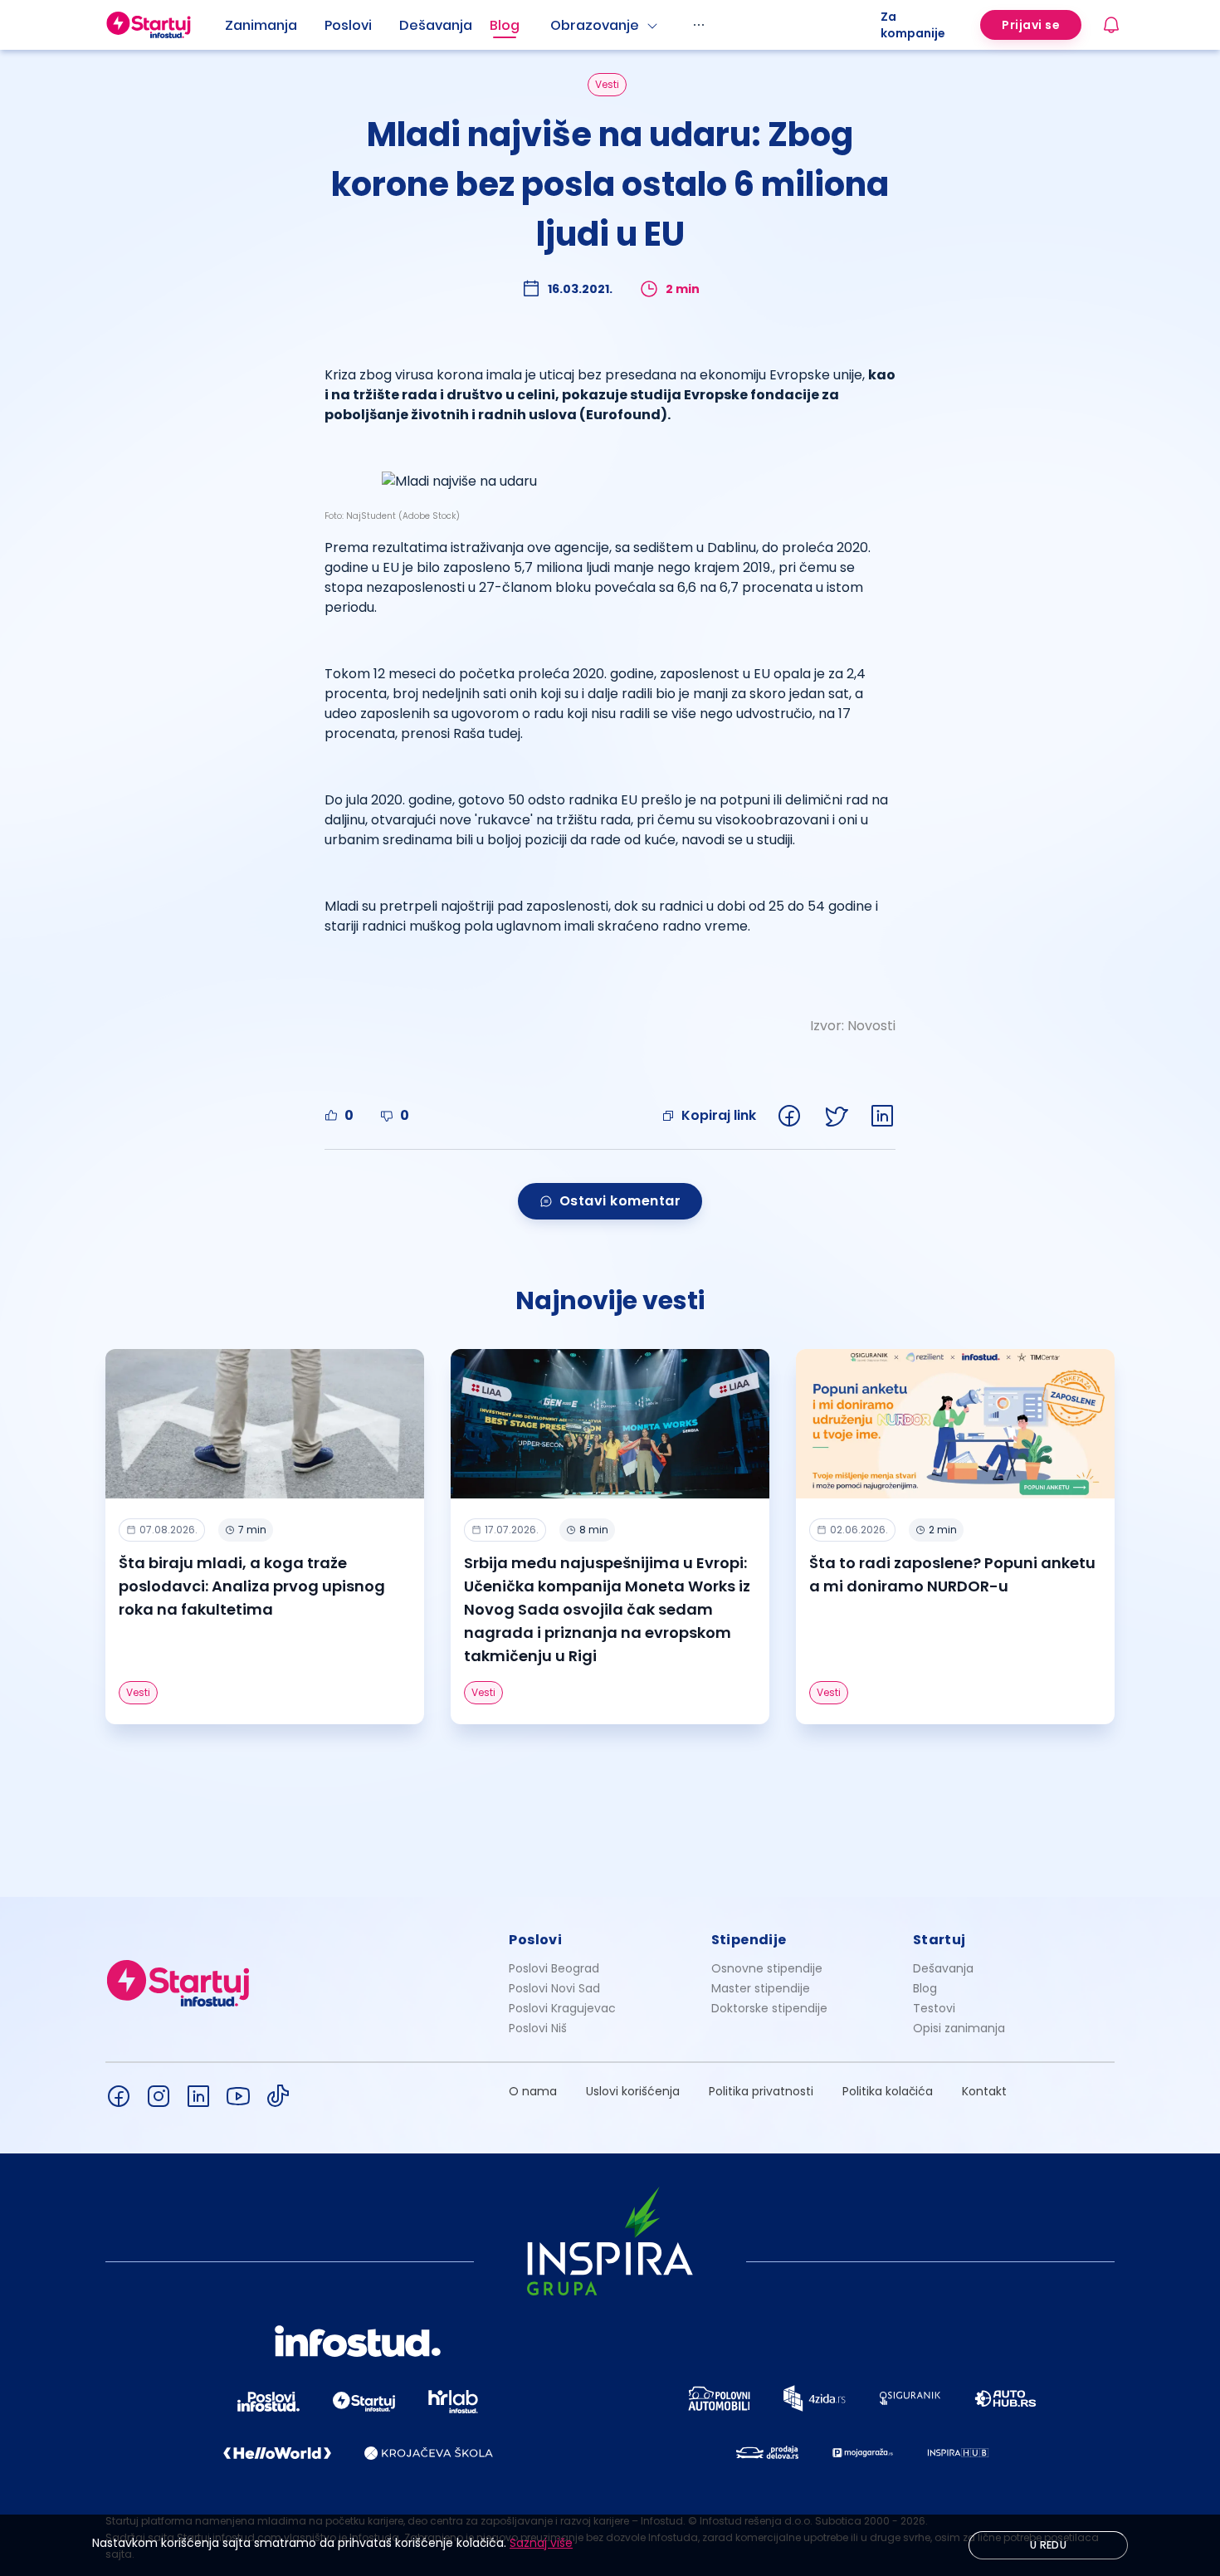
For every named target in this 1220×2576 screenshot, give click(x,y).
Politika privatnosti (761, 2091)
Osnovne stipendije (767, 1968)
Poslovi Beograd (554, 1968)
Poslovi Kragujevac (562, 2008)
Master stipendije (761, 1988)
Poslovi (348, 25)
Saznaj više (541, 2543)
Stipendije (749, 1940)
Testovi (934, 2008)
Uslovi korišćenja (633, 2091)
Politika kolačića (888, 2091)
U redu (1048, 2545)
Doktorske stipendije (769, 2008)
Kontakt (984, 2091)
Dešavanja (943, 1968)
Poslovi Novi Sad (554, 1988)
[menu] (553, 25)
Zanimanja (261, 25)
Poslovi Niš (538, 2028)
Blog (505, 25)
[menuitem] (275, 26)
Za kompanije (913, 25)
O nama (533, 2091)
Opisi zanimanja (959, 2028)
